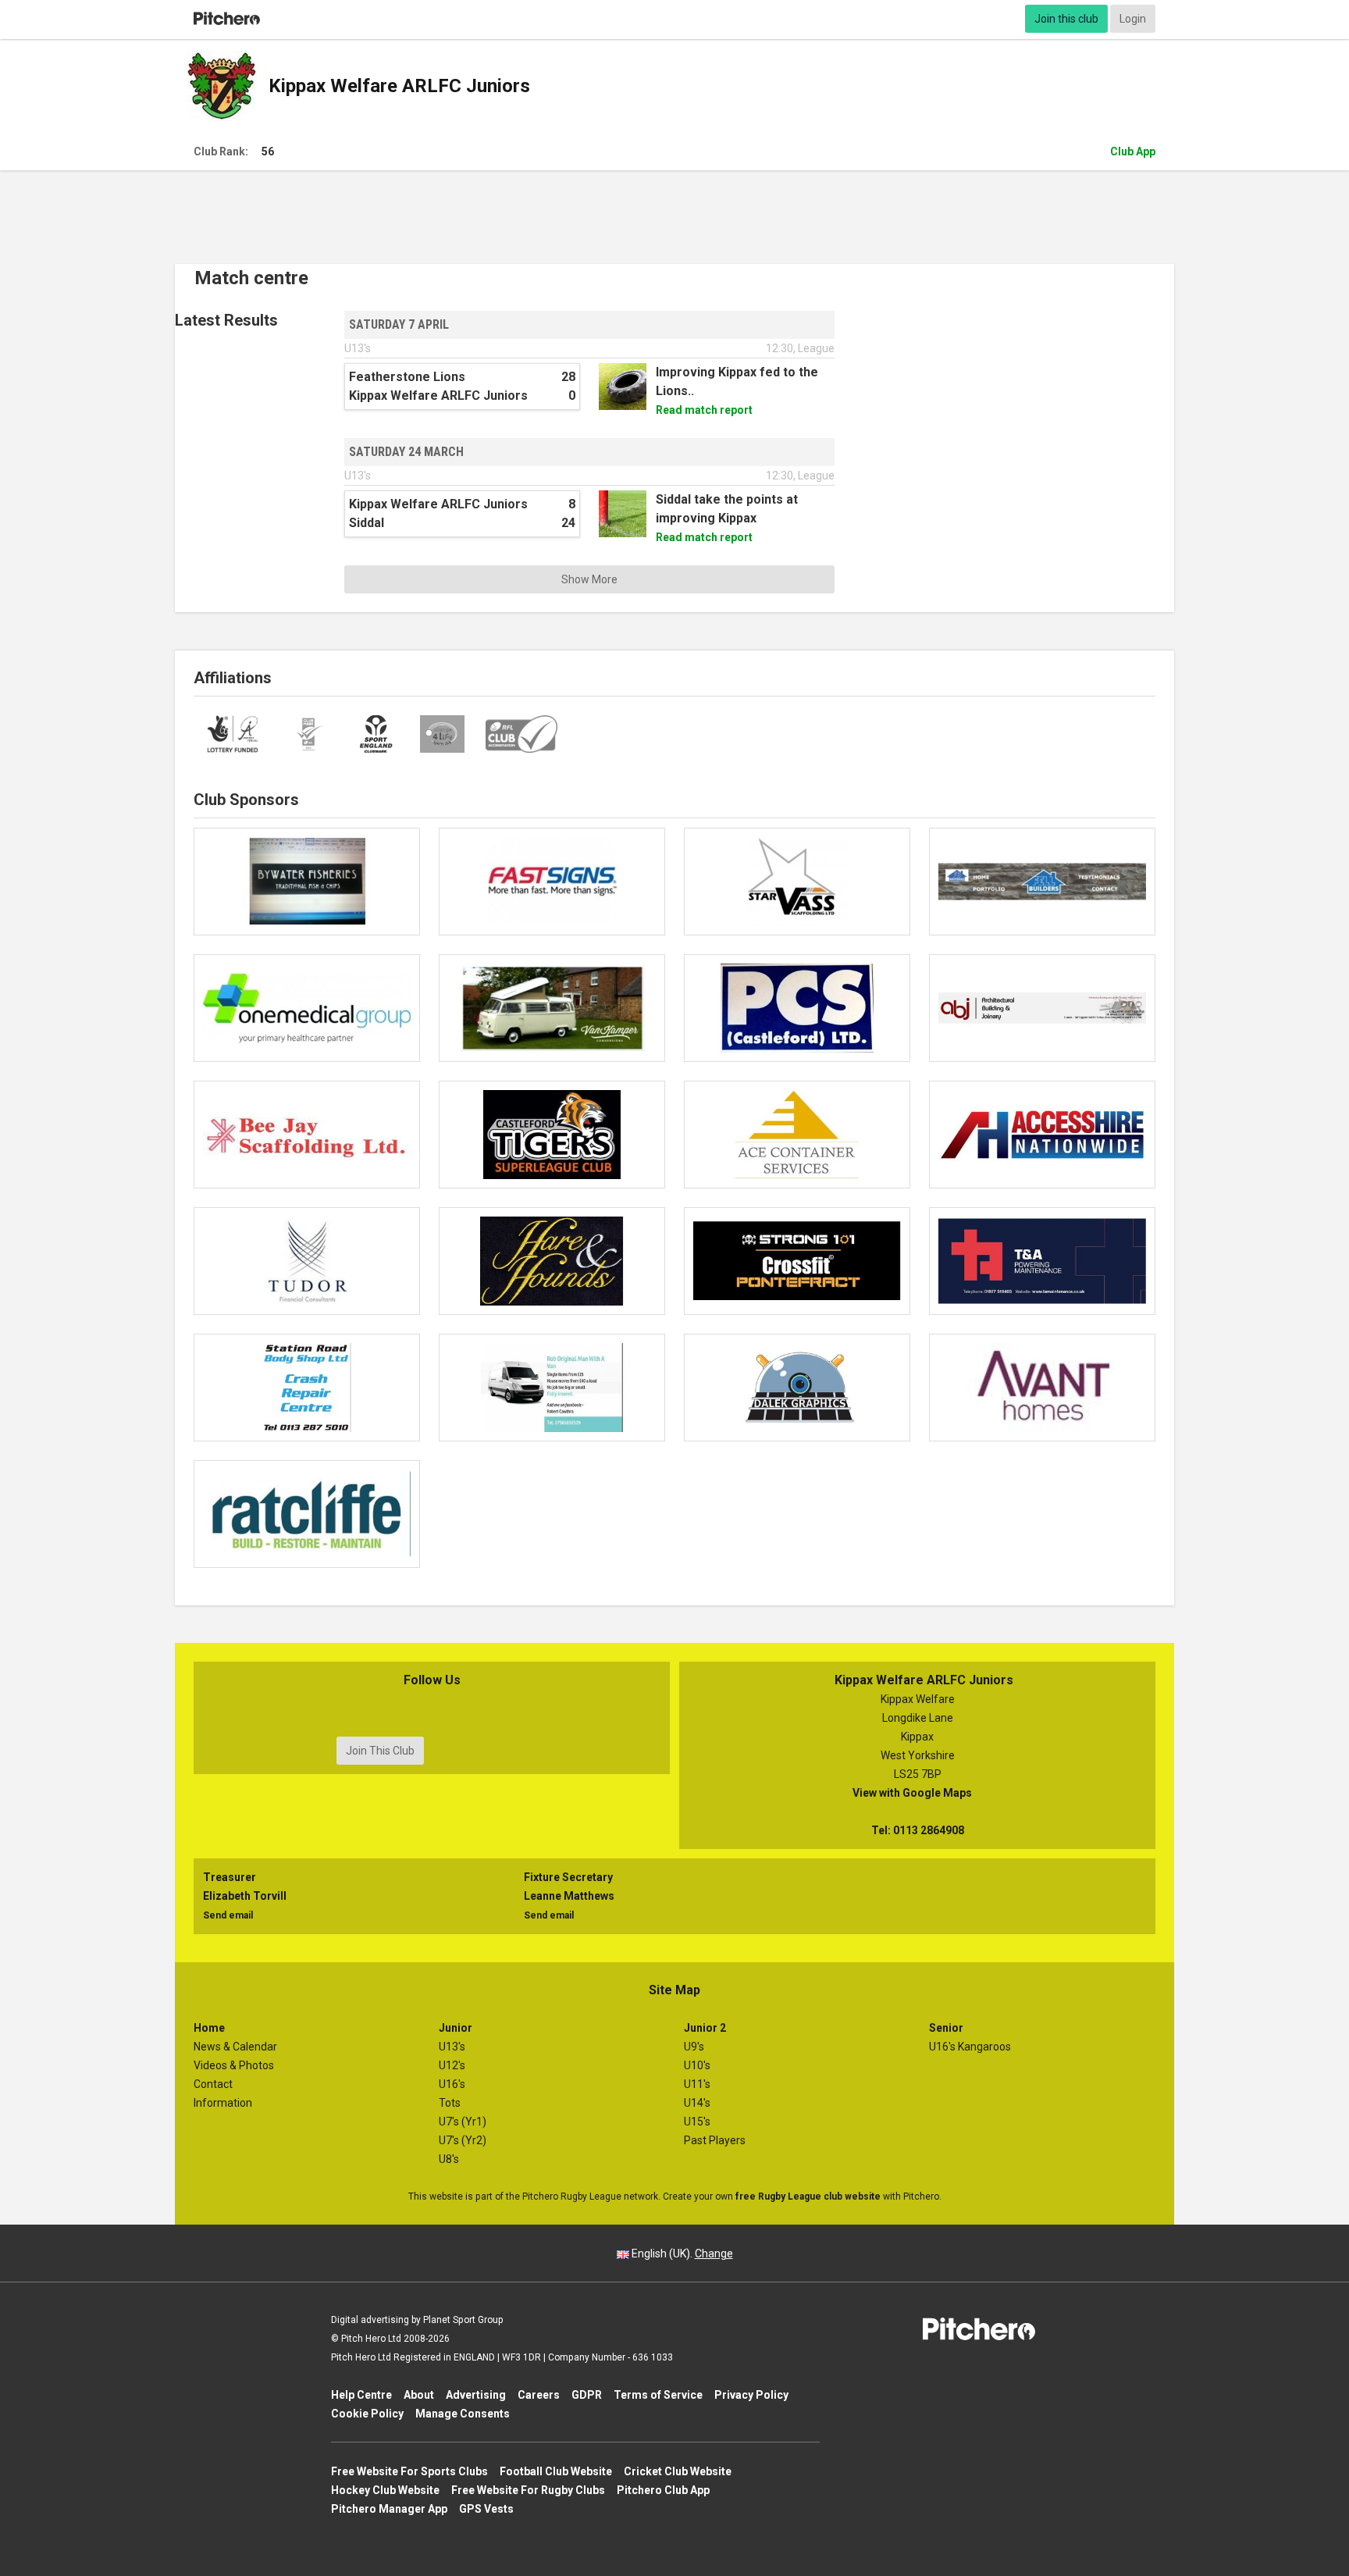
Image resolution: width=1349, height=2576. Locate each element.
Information (223, 2103)
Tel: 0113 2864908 (918, 1830)
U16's (452, 2084)
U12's (452, 2065)
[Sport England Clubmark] (376, 734)
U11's (697, 2084)
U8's (449, 2159)
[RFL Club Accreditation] (521, 734)
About (419, 2395)
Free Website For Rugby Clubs (528, 2490)
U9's (694, 2047)
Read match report (710, 410)
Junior (456, 2028)
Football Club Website (556, 2471)
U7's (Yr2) (463, 2140)
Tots (450, 2103)
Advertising (476, 2395)
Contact (213, 2084)
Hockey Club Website (385, 2490)
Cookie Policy (367, 2414)
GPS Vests (486, 2509)
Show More (589, 579)
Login (1133, 19)
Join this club (1066, 19)
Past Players (715, 2140)
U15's (697, 2122)
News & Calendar (235, 2047)
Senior (946, 2028)
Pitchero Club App (663, 2490)
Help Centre (361, 2395)
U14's (697, 2103)
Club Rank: (234, 151)
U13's (452, 2047)
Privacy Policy (751, 2395)
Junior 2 (705, 2028)
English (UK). (681, 2254)
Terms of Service (658, 2395)
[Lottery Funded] (234, 734)
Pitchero (227, 19)
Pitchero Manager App (389, 2509)
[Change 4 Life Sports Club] (443, 734)
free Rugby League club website (808, 2197)
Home (209, 2028)
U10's (697, 2065)
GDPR (587, 2395)
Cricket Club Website (678, 2471)
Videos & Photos (234, 2065)
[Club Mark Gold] (309, 734)
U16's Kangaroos (970, 2047)
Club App (1133, 151)
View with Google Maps (918, 1793)
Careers (539, 2395)
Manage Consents (463, 2414)
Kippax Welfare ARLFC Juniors (399, 86)
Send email (228, 1915)
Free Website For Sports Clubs (409, 2471)
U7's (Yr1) (463, 2122)
